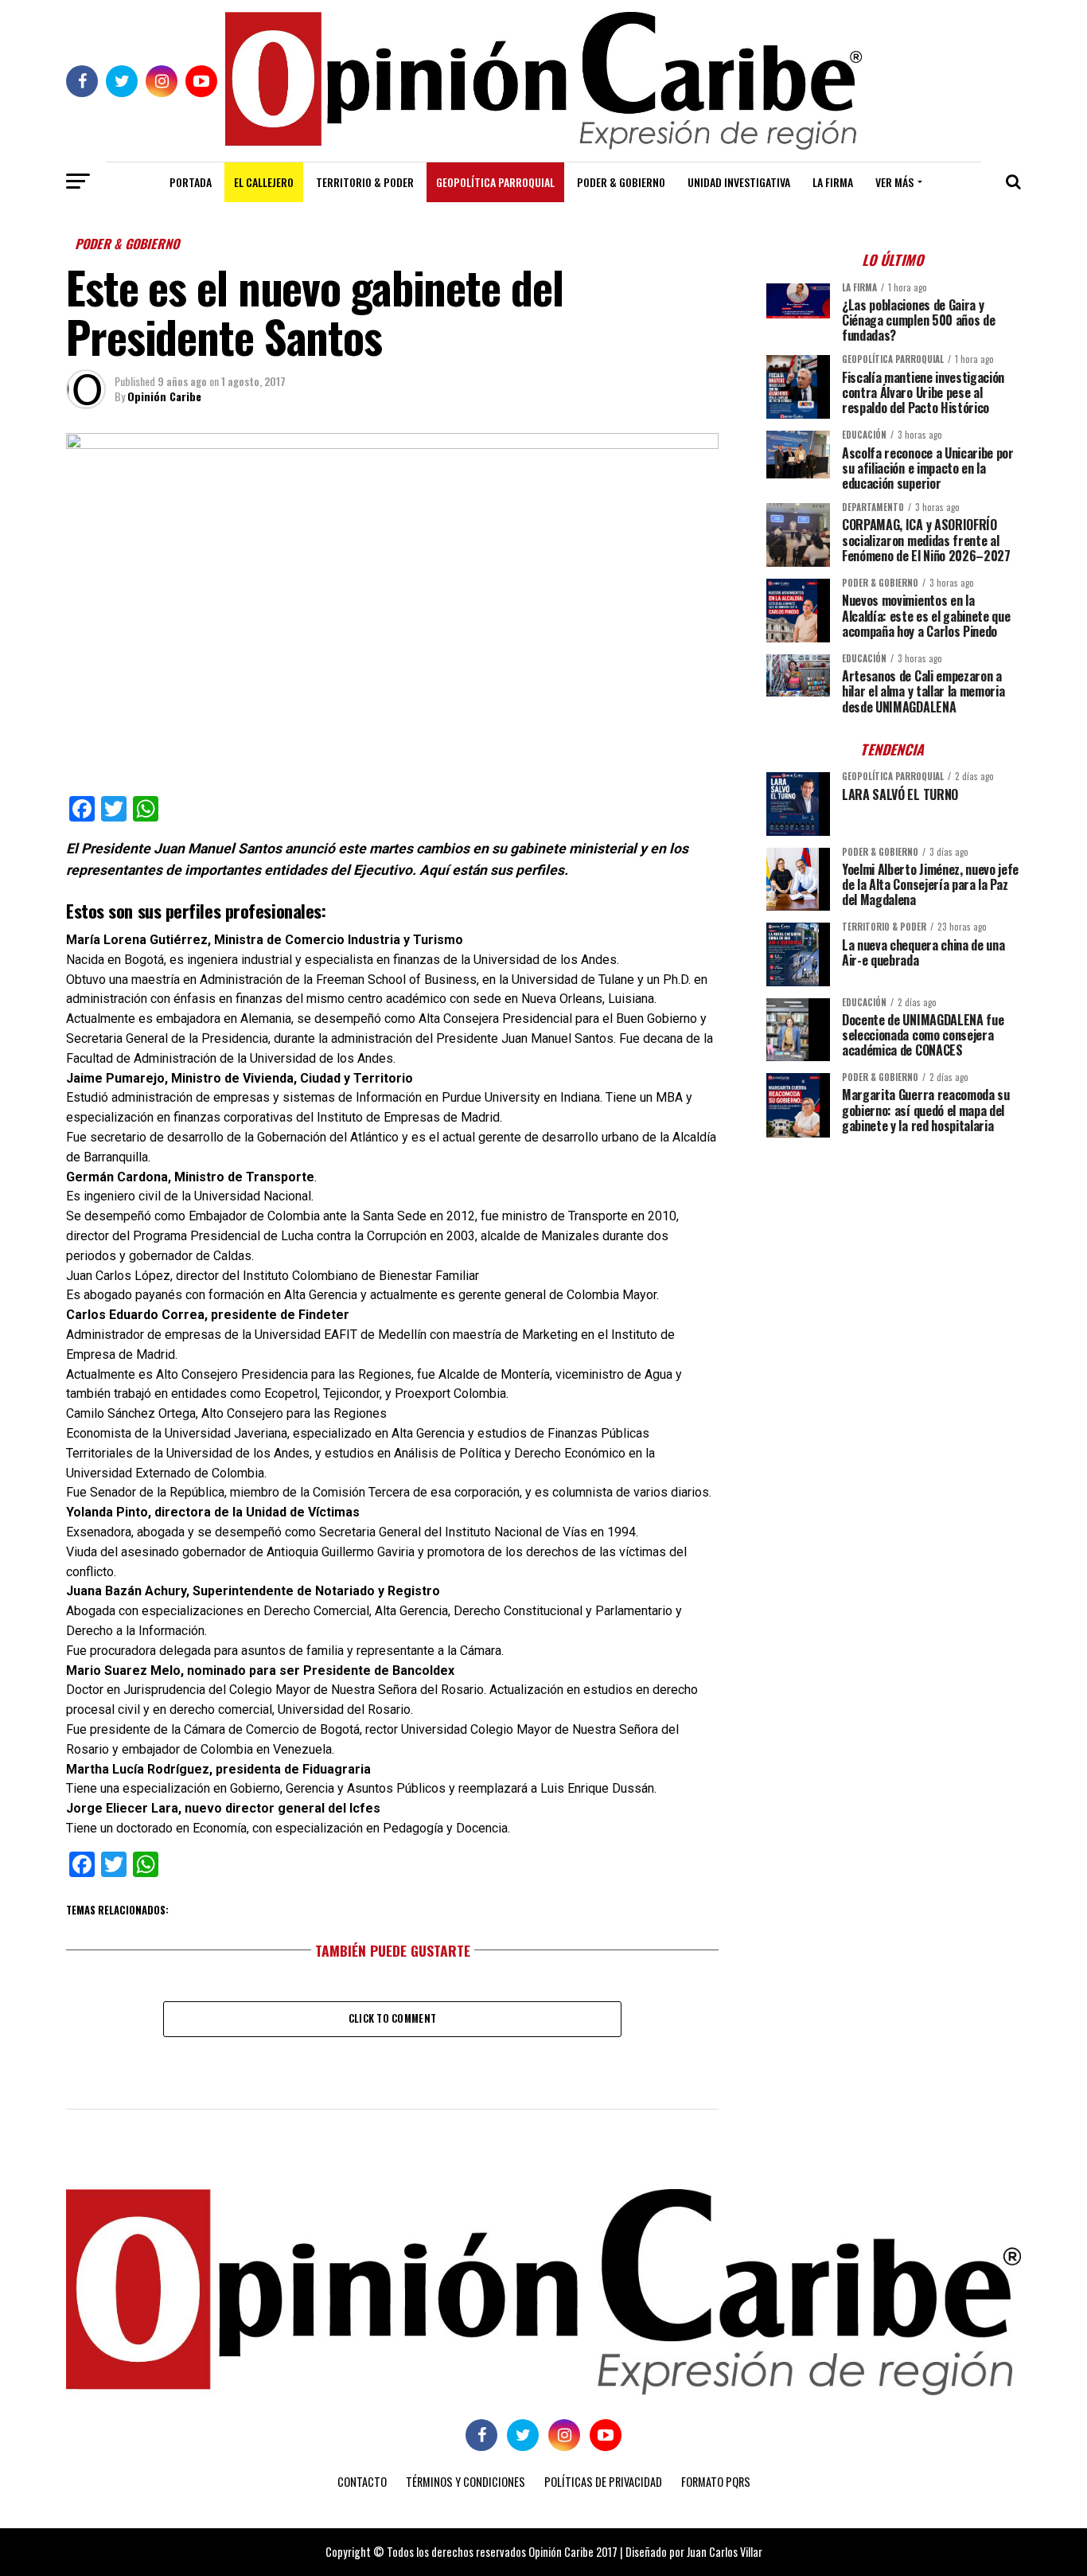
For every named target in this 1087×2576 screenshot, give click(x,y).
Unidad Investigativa (739, 182)
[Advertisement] (894, 1261)
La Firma (833, 182)
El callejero (264, 182)
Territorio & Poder (365, 182)
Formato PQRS (716, 2482)
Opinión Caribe (164, 396)
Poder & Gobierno (621, 182)
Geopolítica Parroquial (495, 182)
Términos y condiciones (466, 2482)
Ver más (894, 182)
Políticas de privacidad (603, 2482)
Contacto (362, 2482)
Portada (191, 182)
